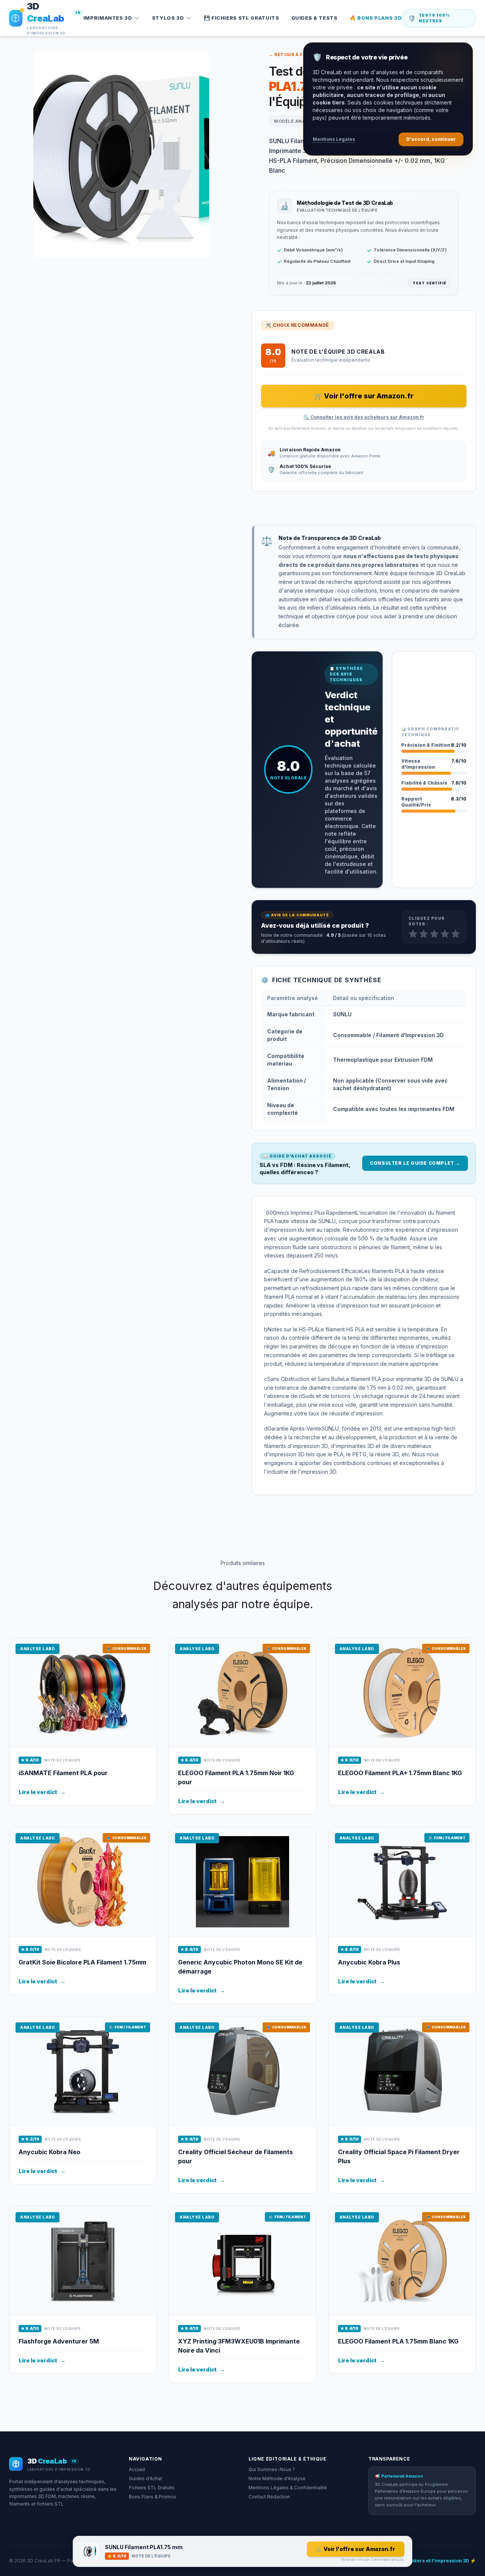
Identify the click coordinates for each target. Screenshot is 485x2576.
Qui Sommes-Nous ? (272, 2469)
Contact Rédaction (269, 2497)
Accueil (137, 2469)
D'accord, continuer (431, 139)
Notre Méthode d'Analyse (277, 2478)
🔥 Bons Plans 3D (376, 18)
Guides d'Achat (145, 2478)
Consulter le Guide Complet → (415, 1163)
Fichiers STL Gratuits (152, 2488)
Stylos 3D (168, 18)
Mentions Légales (334, 139)
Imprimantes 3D (108, 18)
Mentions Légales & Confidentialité (288, 2488)
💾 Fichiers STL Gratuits (242, 18)
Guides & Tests (314, 18)
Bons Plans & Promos (153, 2497)
